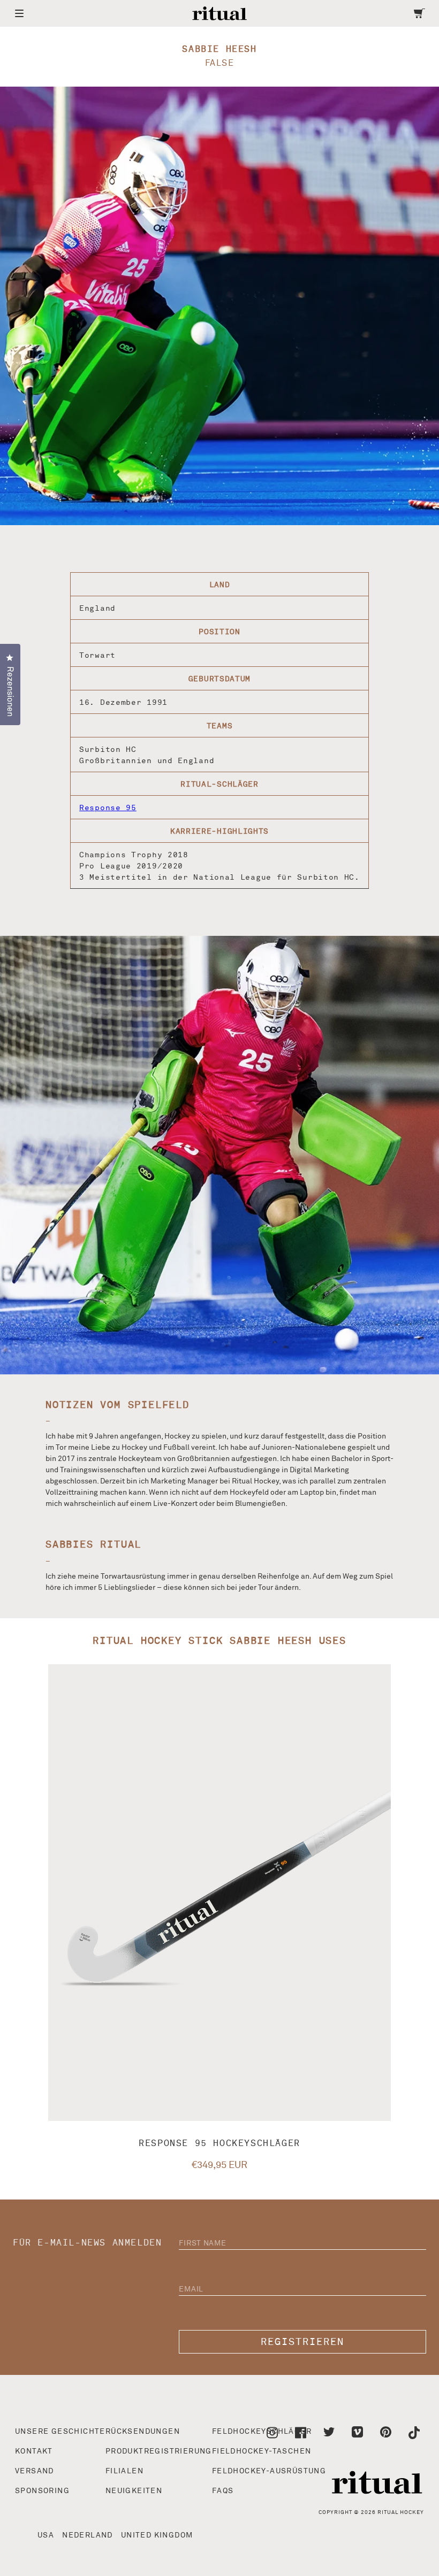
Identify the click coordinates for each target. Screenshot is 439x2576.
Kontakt (34, 2451)
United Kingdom (157, 2535)
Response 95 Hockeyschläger (219, 2143)
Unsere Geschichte (60, 2432)
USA (46, 2535)
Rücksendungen (143, 2432)
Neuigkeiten (134, 2491)
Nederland (88, 2535)
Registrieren (302, 2342)
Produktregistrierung (159, 2451)
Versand (35, 2471)
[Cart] (419, 13)
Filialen (124, 2471)
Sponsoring (42, 2491)
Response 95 (108, 808)
